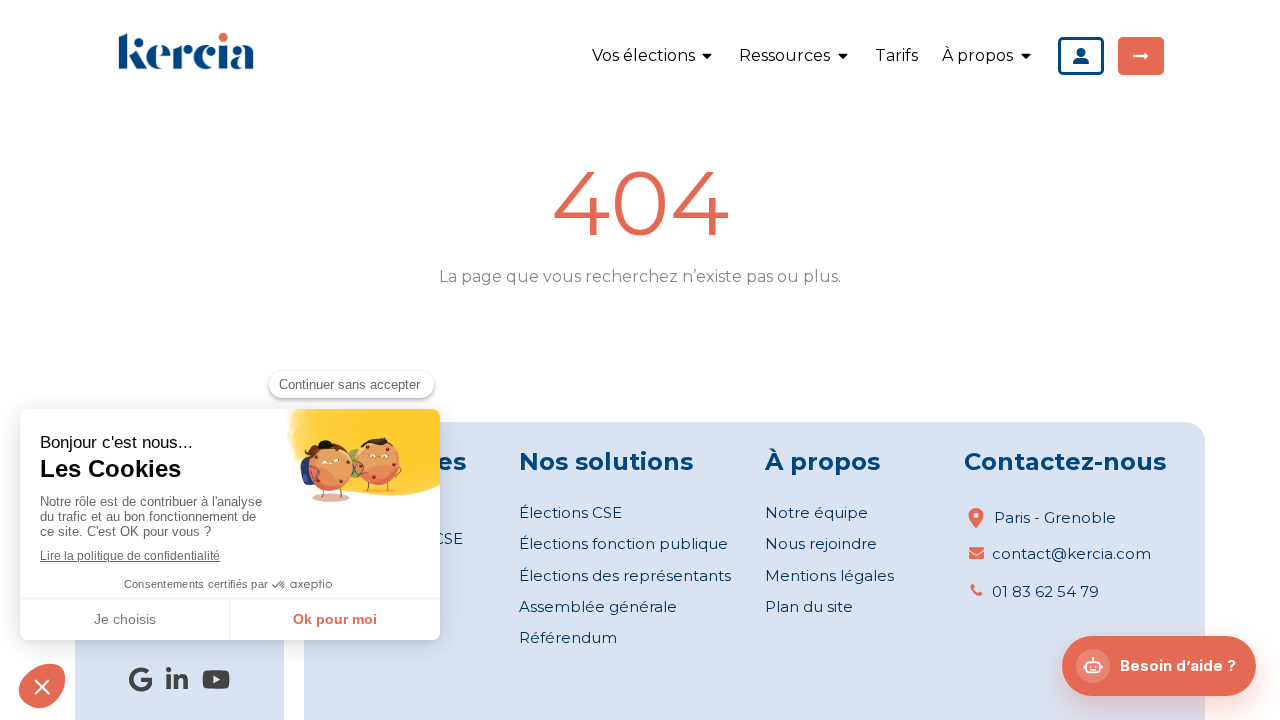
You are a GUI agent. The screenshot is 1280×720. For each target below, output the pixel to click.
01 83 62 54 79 (1045, 591)
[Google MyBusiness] (141, 683)
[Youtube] (216, 683)
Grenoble (1080, 517)
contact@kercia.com (1071, 553)
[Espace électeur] (1081, 56)
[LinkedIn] (177, 683)
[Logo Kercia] (186, 66)
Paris (1012, 517)
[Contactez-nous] (1141, 56)
